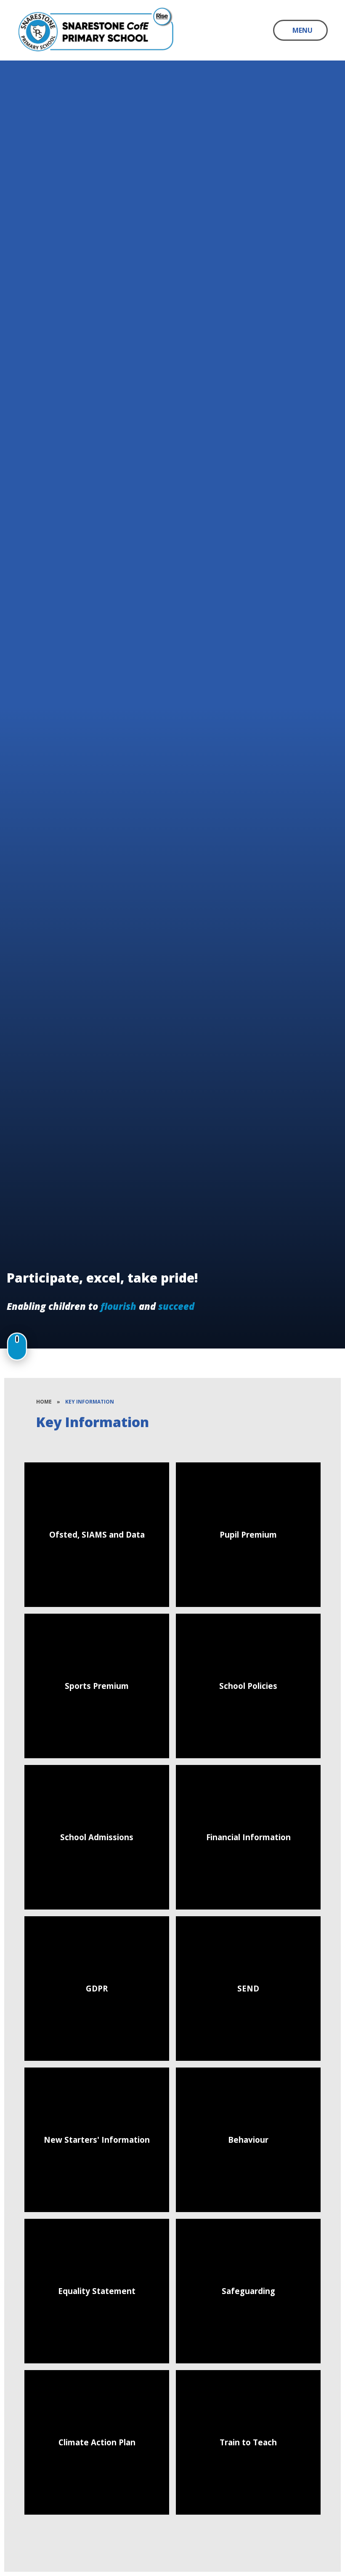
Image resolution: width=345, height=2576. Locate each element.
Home (44, 1402)
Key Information (90, 1402)
